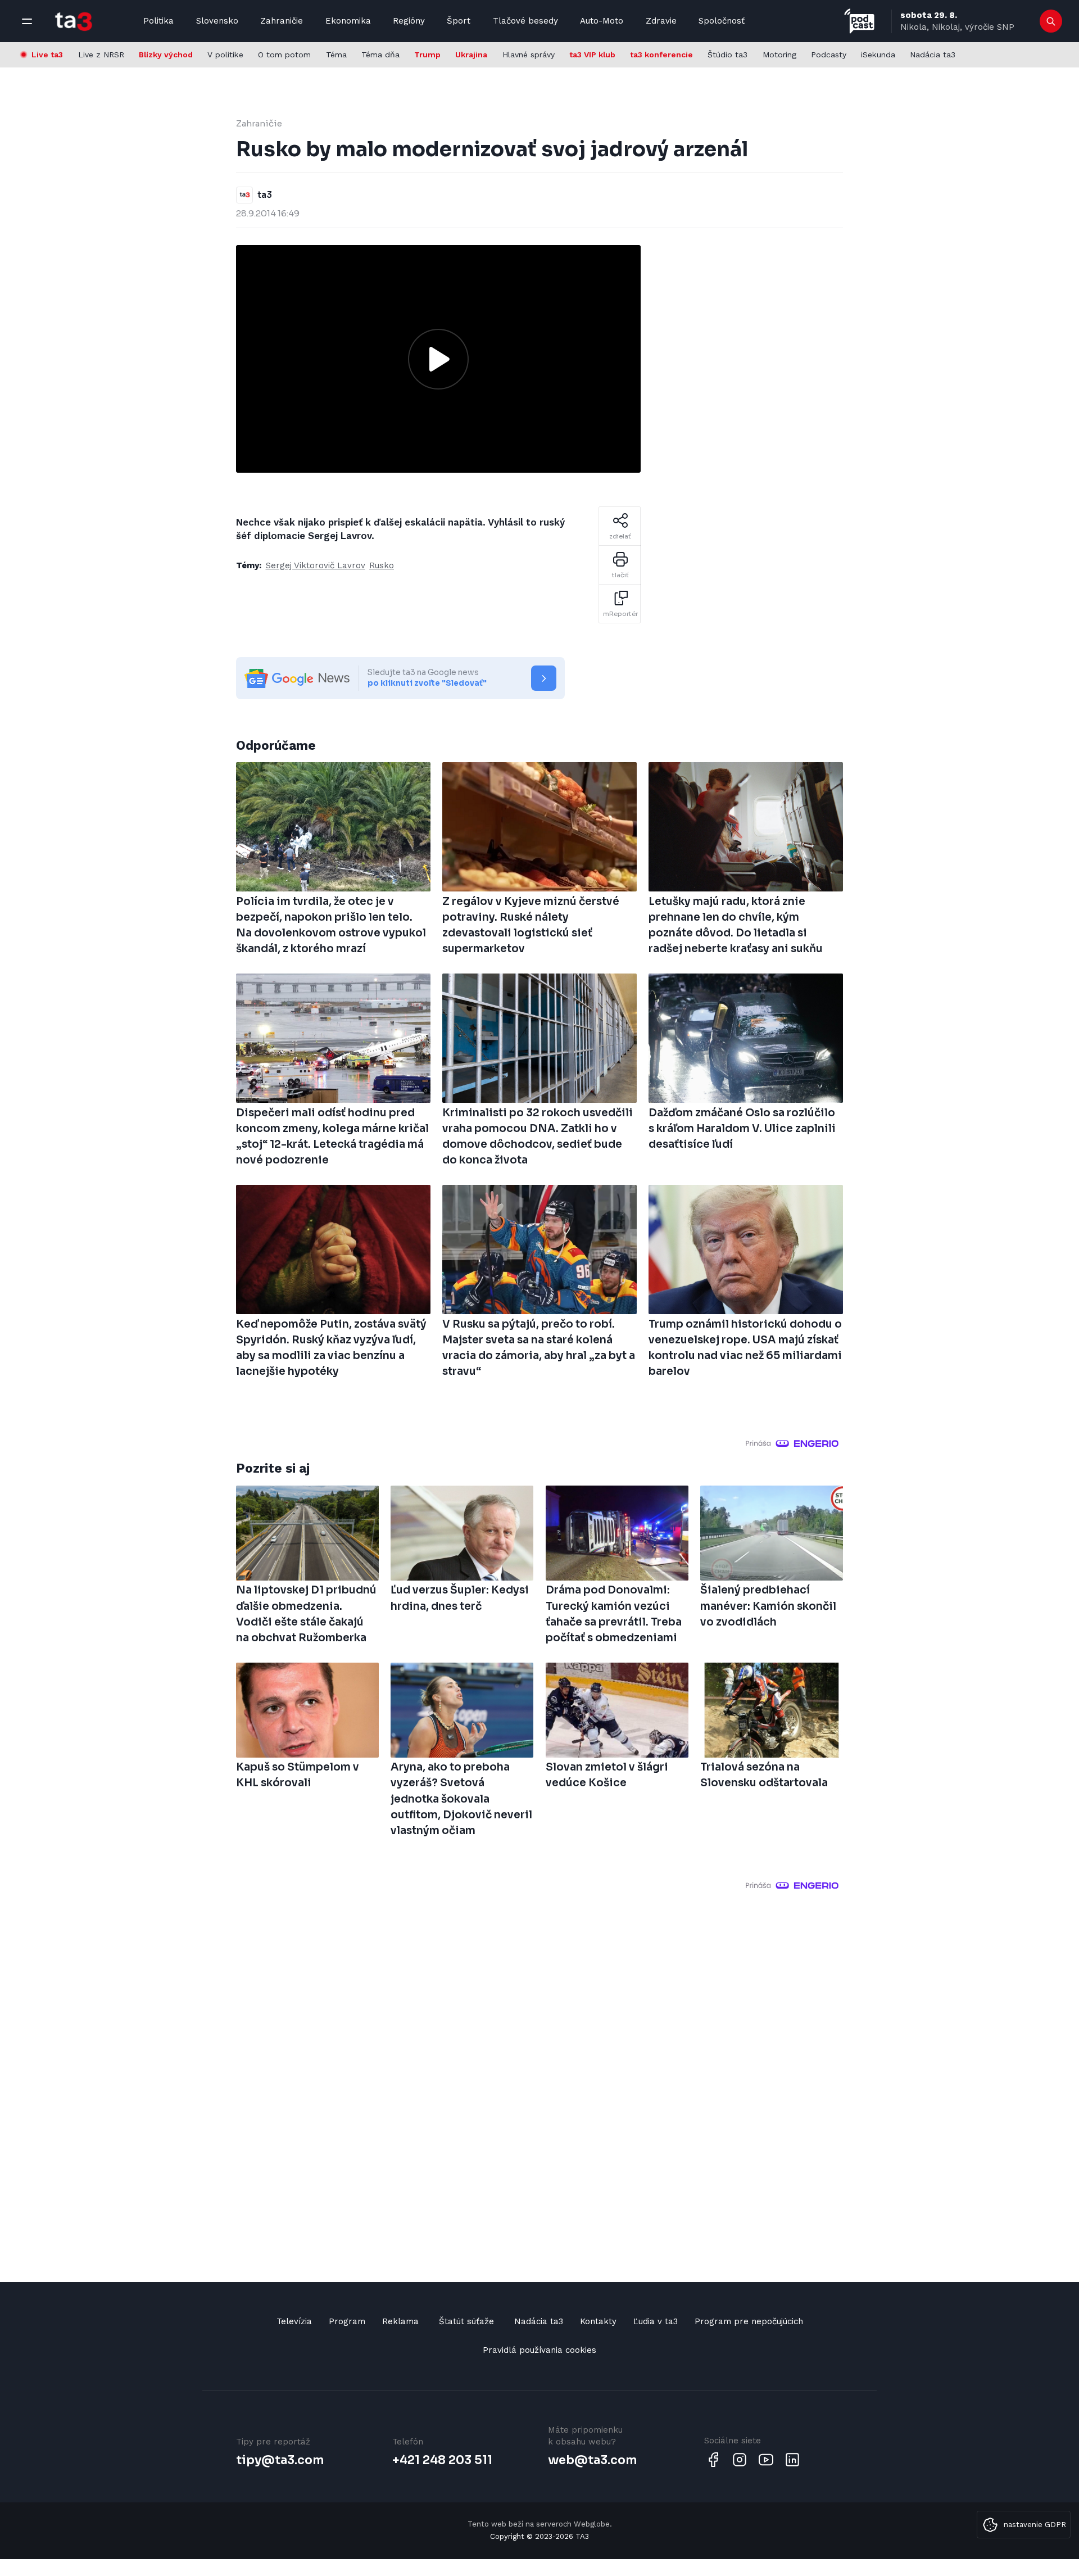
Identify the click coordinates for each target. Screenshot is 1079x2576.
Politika (158, 21)
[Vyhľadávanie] (1051, 21)
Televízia (294, 2321)
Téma (336, 55)
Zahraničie (282, 21)
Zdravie (661, 21)
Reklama (400, 2321)
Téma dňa (380, 55)
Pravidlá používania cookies (539, 2350)
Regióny (409, 21)
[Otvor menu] (27, 21)
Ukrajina (471, 55)
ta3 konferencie (661, 55)
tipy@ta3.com (280, 2460)
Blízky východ (166, 55)
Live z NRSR (101, 55)
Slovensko (217, 21)
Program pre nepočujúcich (749, 2321)
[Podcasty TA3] (859, 21)
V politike (225, 55)
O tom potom (284, 55)
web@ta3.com (592, 2460)
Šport (459, 21)
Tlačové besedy (525, 21)
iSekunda (878, 55)
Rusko (382, 565)
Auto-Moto (602, 21)
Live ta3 (47, 55)
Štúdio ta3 (727, 55)
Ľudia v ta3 (656, 2321)
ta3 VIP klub (592, 55)
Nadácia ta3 (933, 55)
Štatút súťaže (466, 2321)
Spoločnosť (722, 21)
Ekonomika (348, 21)
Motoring (779, 55)
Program (347, 2321)
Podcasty (829, 55)
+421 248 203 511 (442, 2460)
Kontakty (598, 2321)
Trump (427, 55)
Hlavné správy (529, 55)
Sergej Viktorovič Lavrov (316, 565)
